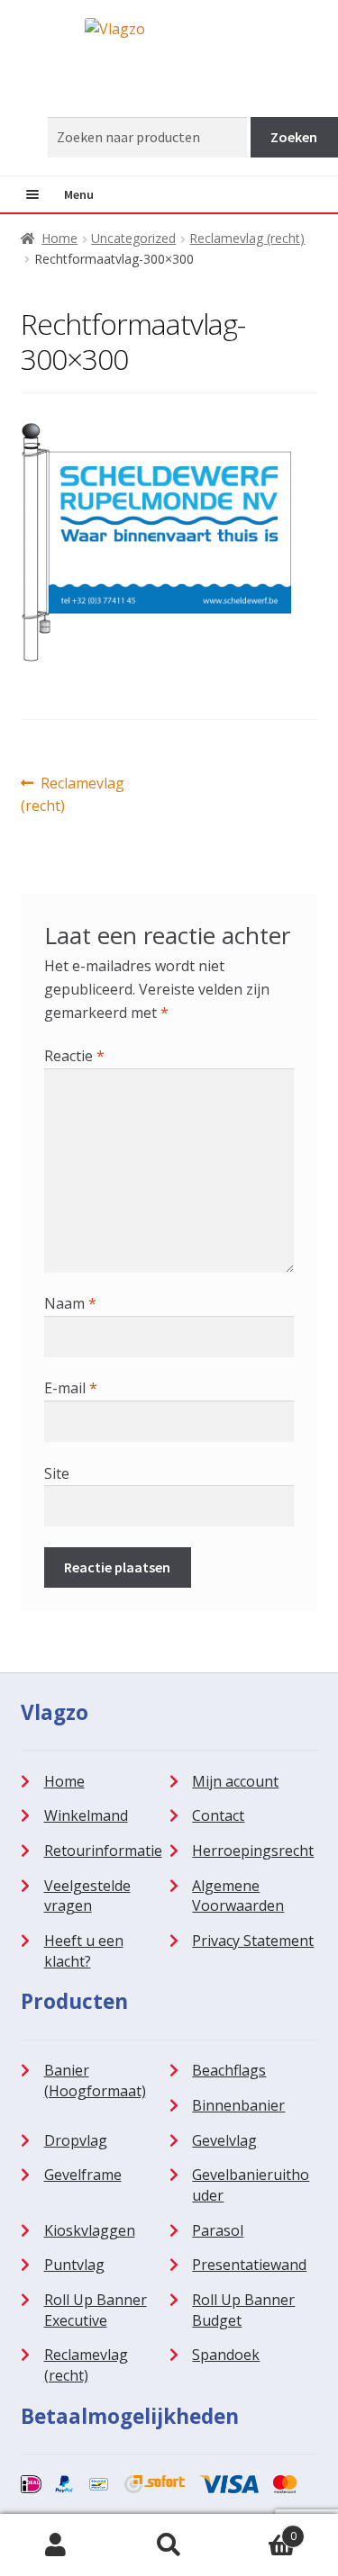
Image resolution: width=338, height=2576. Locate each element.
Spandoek (226, 2355)
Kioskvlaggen (90, 2230)
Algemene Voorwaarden (238, 1896)
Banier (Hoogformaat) (95, 2081)
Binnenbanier (238, 2105)
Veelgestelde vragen (87, 1896)
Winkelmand (86, 1815)
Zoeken (169, 2545)
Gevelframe (83, 2175)
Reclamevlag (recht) (247, 238)
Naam (70, 1303)
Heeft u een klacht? (84, 1951)
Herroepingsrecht (253, 1851)
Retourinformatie (103, 1851)
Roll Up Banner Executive (96, 2310)
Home (59, 238)
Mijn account (235, 1781)
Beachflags (229, 2070)
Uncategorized (133, 238)
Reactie (74, 1056)
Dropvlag (76, 2140)
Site (57, 1473)
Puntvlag (74, 2265)
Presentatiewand (249, 2265)
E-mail (71, 1388)
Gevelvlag (224, 2140)
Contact (218, 1815)
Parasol (218, 2230)
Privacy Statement (253, 1941)
